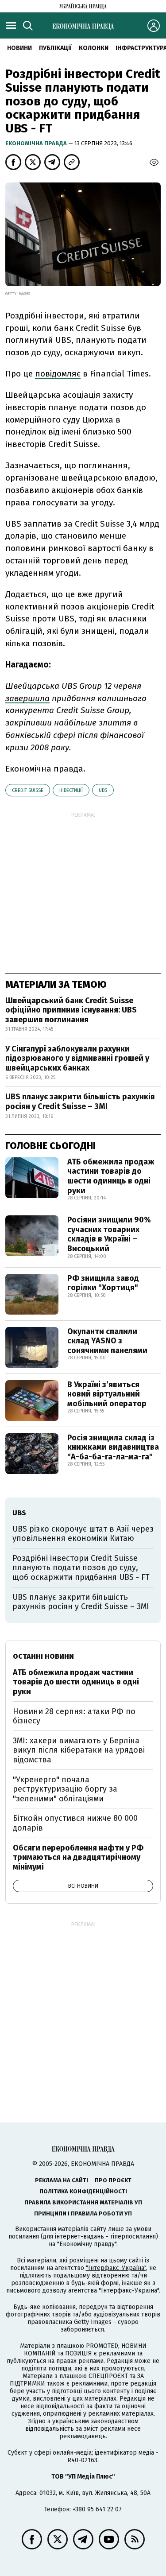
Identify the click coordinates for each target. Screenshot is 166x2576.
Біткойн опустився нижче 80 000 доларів (75, 1823)
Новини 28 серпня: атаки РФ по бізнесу (74, 1716)
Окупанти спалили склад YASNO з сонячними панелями (107, 1341)
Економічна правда (37, 143)
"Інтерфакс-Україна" (116, 2268)
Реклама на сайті (62, 2180)
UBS (103, 790)
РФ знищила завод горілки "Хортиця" (103, 1283)
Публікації (55, 48)
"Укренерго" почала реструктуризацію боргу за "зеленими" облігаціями (65, 1789)
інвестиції (71, 790)
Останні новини (43, 1656)
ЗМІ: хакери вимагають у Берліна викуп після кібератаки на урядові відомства (79, 1750)
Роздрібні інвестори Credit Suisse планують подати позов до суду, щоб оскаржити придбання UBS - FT (81, 1568)
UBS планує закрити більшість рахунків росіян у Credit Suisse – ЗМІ (80, 1102)
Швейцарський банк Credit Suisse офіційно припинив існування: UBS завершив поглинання (71, 1010)
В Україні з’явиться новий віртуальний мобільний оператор (107, 1394)
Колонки (94, 48)
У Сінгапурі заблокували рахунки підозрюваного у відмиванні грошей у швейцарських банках (77, 1058)
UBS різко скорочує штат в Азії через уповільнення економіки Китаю (83, 1534)
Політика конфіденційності (83, 2191)
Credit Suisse (28, 790)
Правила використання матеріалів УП (83, 2202)
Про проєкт (113, 2180)
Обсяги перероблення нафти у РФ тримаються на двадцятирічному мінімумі (78, 1857)
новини (19, 48)
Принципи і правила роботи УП (83, 2213)
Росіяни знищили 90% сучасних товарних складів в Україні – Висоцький (109, 1234)
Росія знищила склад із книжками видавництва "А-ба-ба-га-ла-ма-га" (113, 1447)
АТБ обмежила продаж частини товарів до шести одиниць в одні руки (111, 1176)
